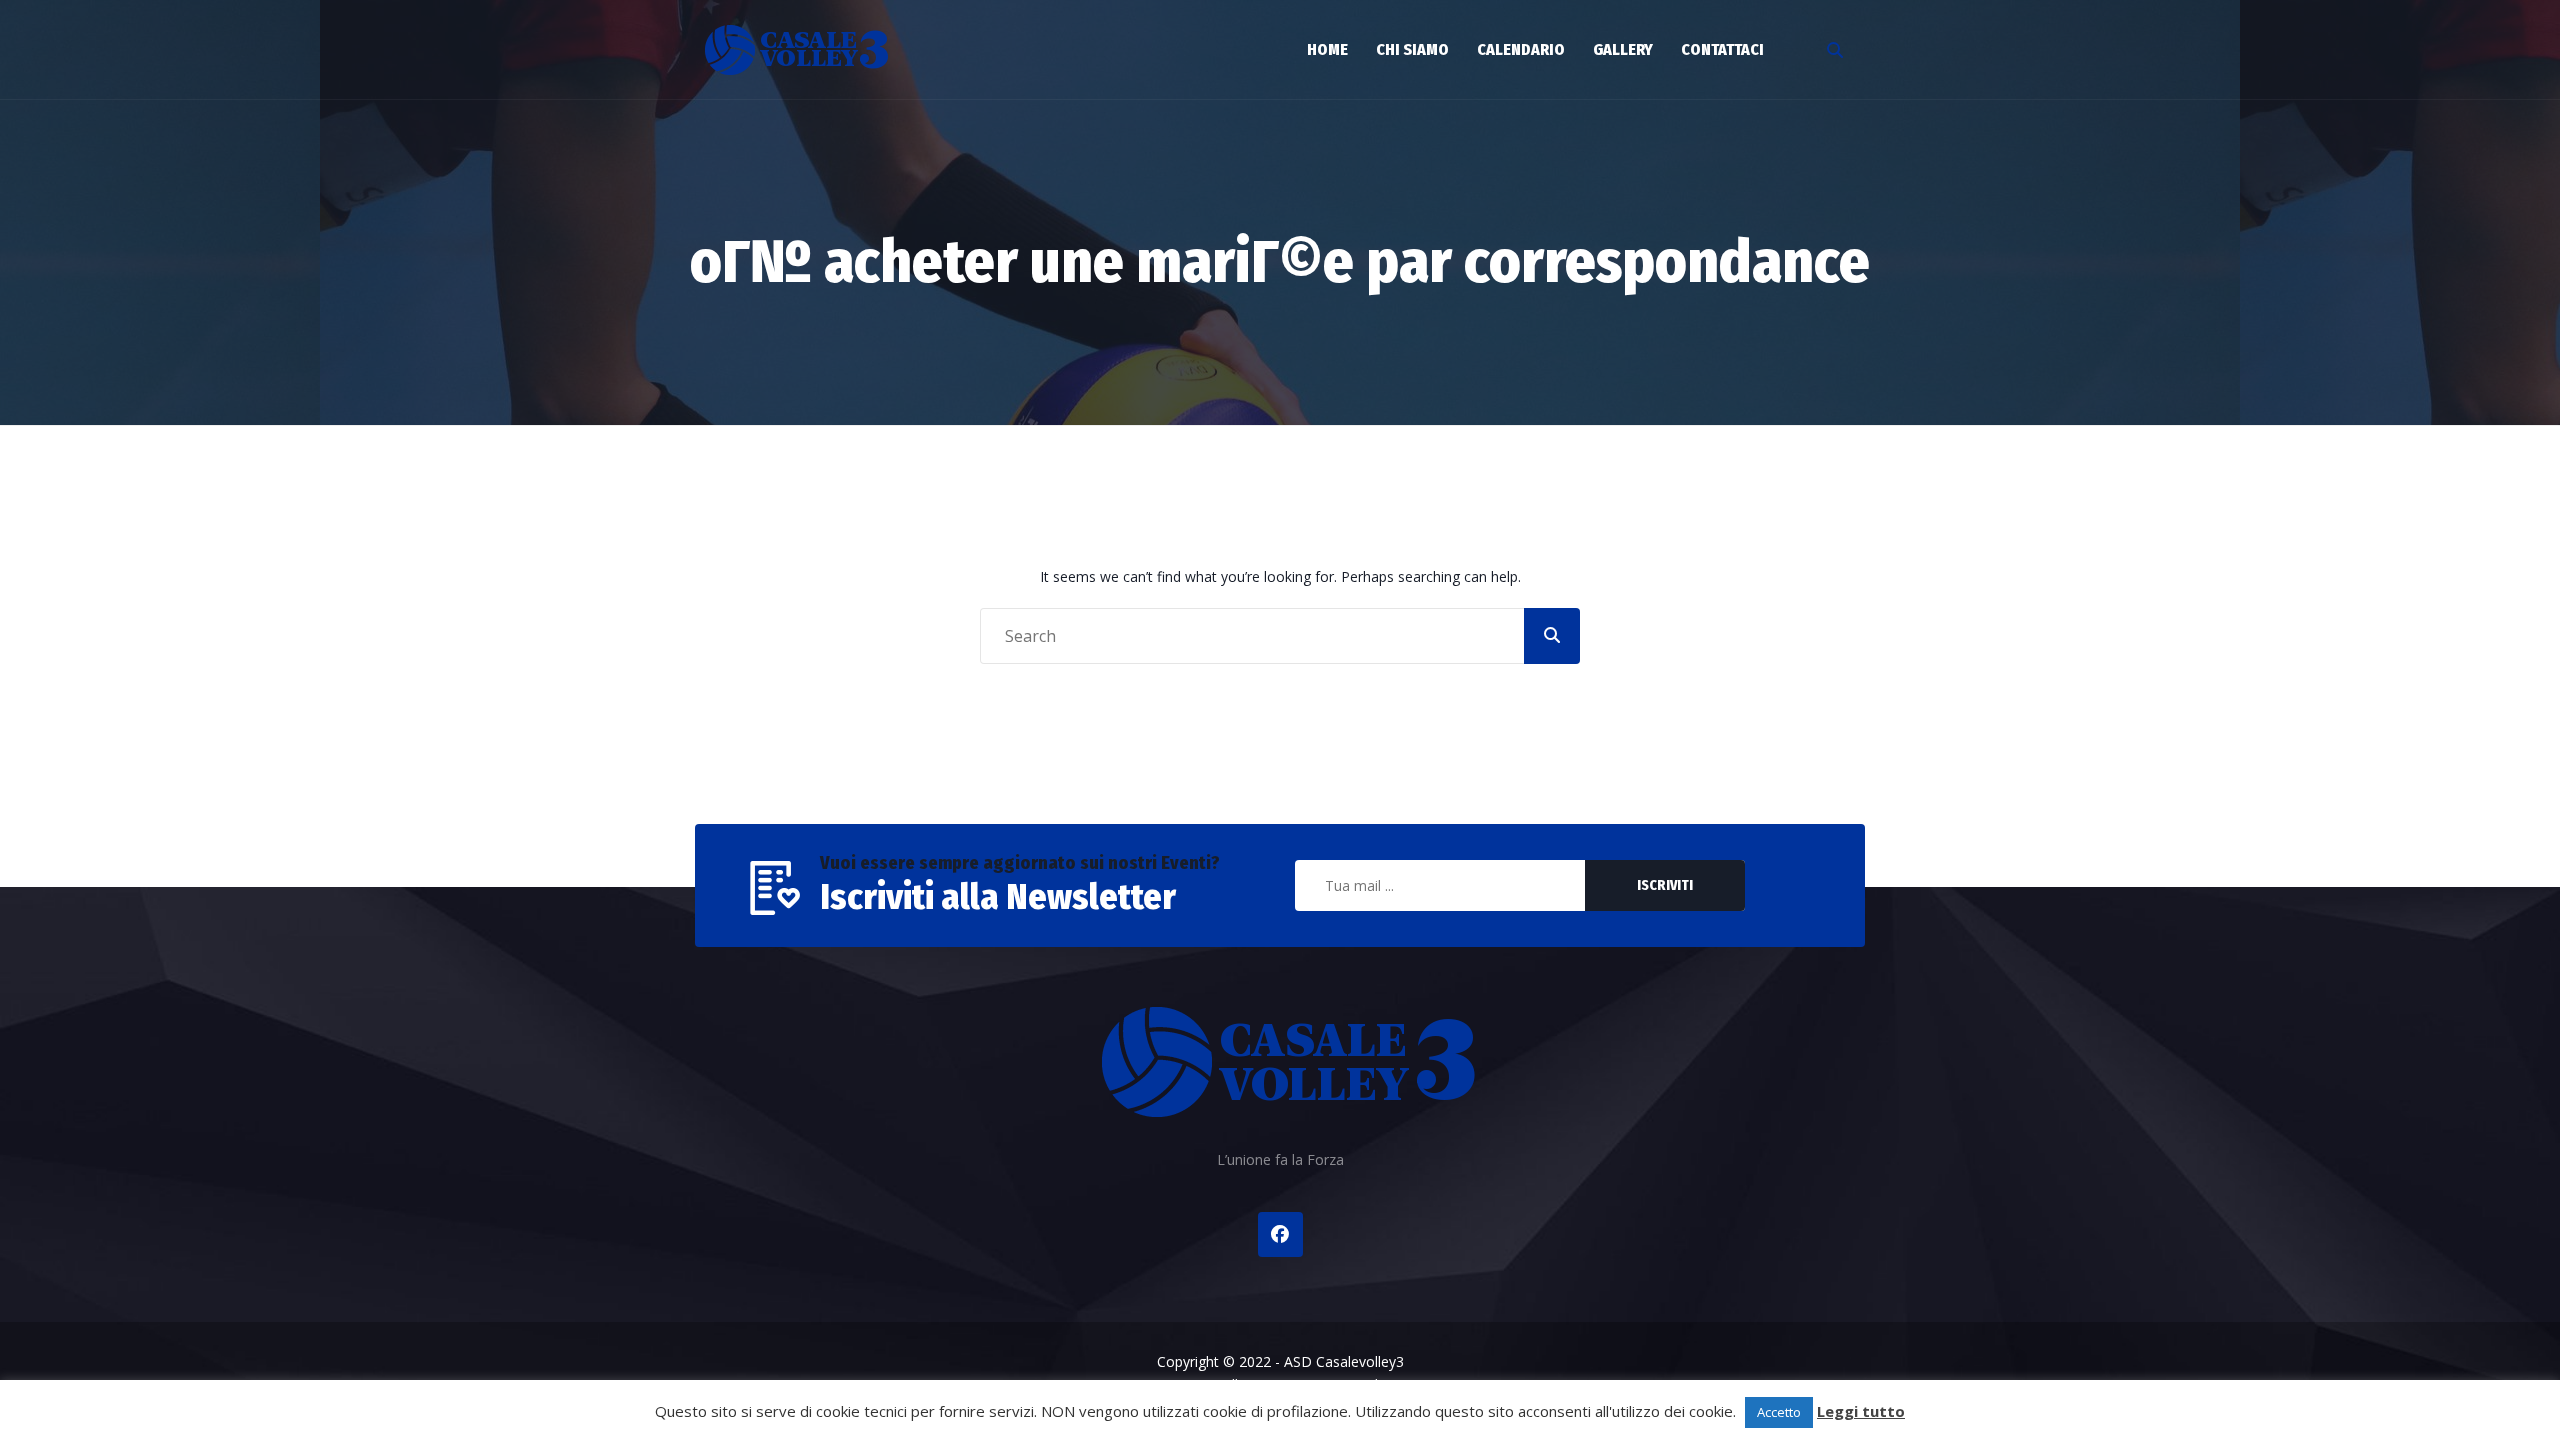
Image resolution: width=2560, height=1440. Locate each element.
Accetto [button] (1779, 1412)
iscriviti (1665, 885)
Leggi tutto (1861, 1411)
